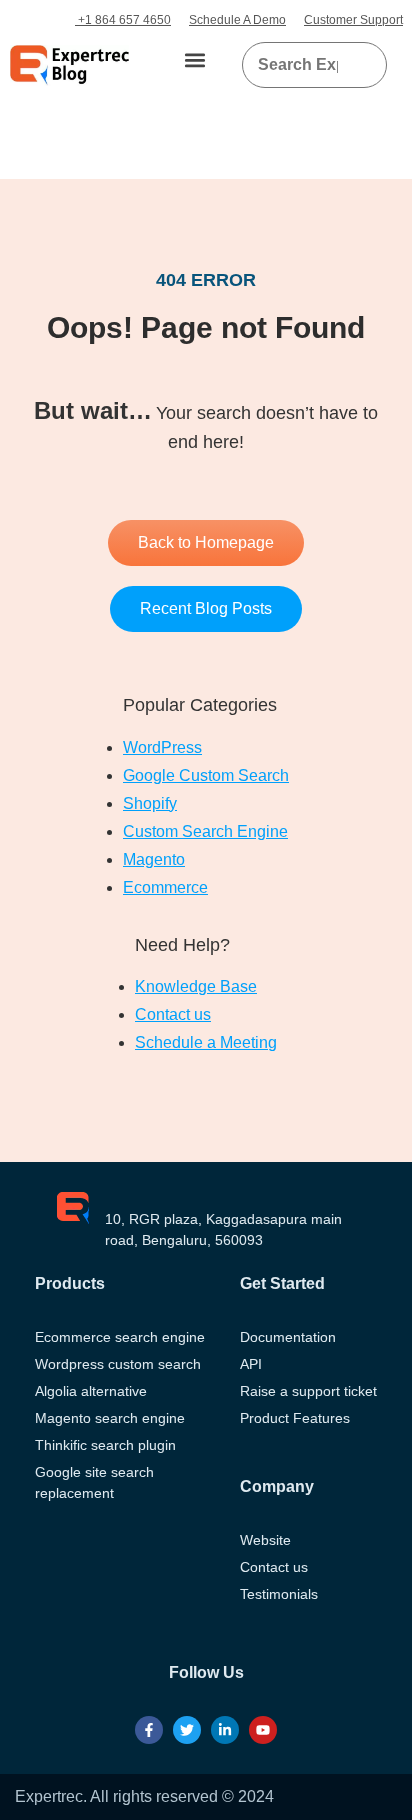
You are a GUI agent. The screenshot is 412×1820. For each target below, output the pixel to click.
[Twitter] (187, 1730)
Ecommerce (165, 887)
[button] (195, 60)
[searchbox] (298, 65)
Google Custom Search (206, 775)
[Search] (364, 65)
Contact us (173, 1014)
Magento (154, 859)
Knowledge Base (196, 986)
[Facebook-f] (149, 1730)
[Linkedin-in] (225, 1730)
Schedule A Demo (237, 20)
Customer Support (353, 20)
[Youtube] (263, 1730)
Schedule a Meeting (206, 1042)
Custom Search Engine (205, 831)
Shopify (150, 803)
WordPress (162, 747)
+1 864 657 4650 (123, 20)
